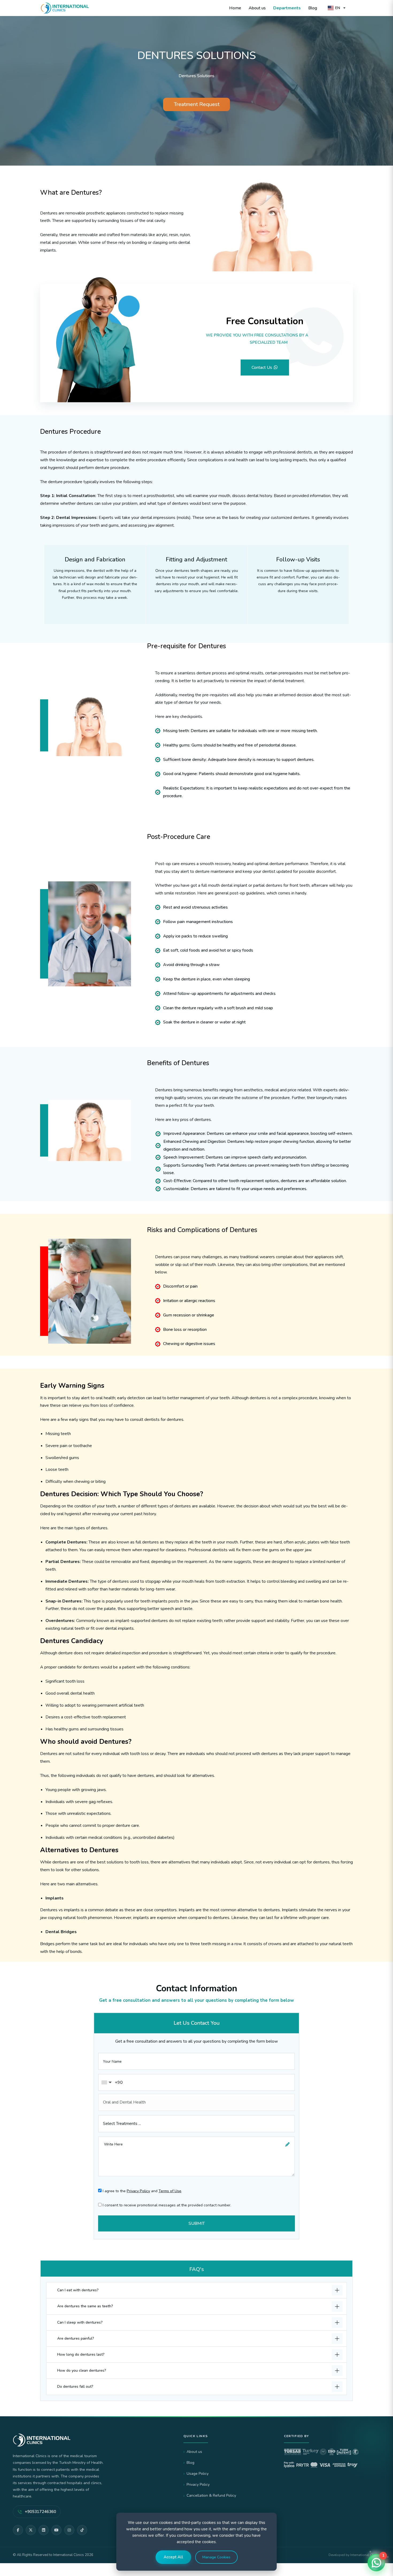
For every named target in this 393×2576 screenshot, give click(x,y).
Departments (287, 8)
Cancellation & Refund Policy (211, 2495)
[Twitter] (31, 2530)
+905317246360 (41, 2512)
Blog (313, 8)
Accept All (173, 2557)
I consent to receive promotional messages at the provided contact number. (166, 2205)
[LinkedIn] (44, 2530)
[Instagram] (69, 2530)
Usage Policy (198, 2474)
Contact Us (262, 368)
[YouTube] (56, 2530)
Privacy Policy (138, 2191)
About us (257, 8)
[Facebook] (18, 2530)
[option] (196, 83)
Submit (197, 2223)
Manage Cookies (216, 2557)
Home (235, 8)
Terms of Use (170, 2191)
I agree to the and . (142, 2191)
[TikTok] (82, 2530)
